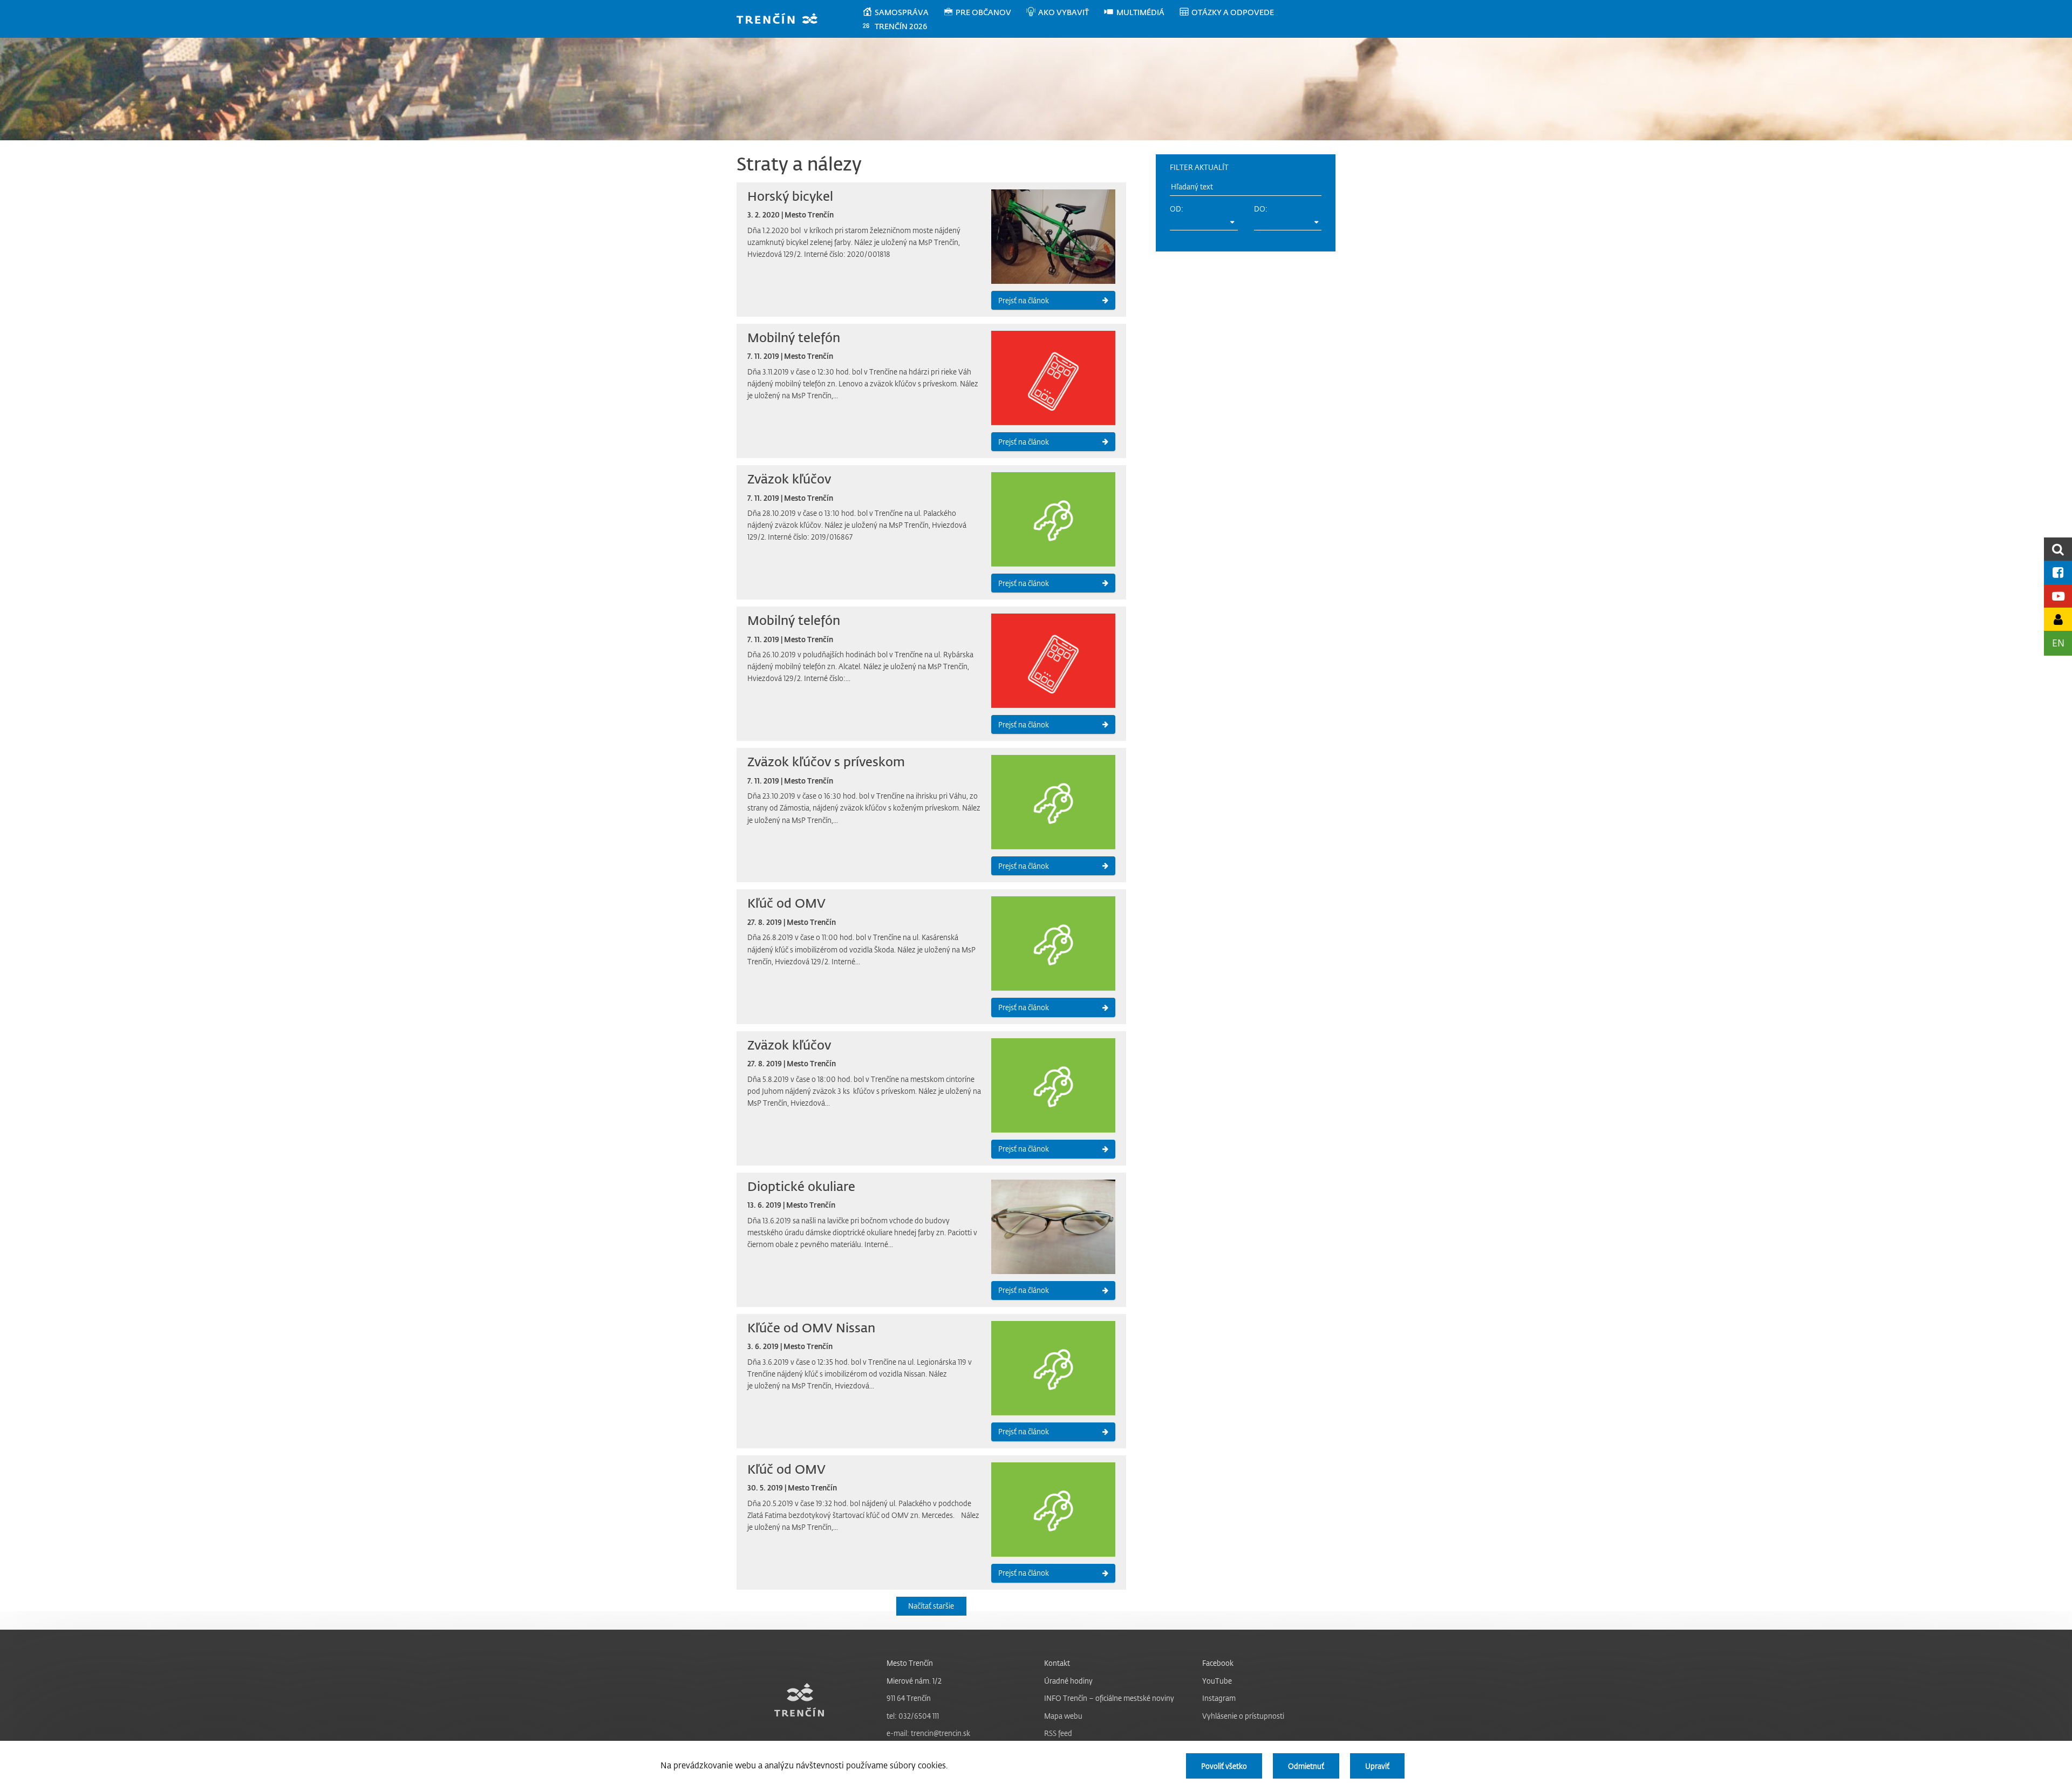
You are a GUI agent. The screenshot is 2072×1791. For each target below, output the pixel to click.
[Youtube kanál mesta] (2058, 596)
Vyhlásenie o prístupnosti (1243, 1716)
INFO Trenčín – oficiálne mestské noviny (1109, 1698)
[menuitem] (902, 12)
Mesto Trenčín (910, 1663)
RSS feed (1058, 1733)
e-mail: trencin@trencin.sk (928, 1733)
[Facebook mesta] (2058, 572)
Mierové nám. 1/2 (914, 1681)
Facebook (1218, 1663)
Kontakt (1057, 1663)
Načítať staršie (931, 1606)
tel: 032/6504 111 (913, 1716)
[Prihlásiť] (2058, 619)
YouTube (1217, 1681)
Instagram (1219, 1698)
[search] (2058, 549)
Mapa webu (1063, 1716)
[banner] (782, 20)
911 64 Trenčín (909, 1698)
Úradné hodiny (1068, 1681)
